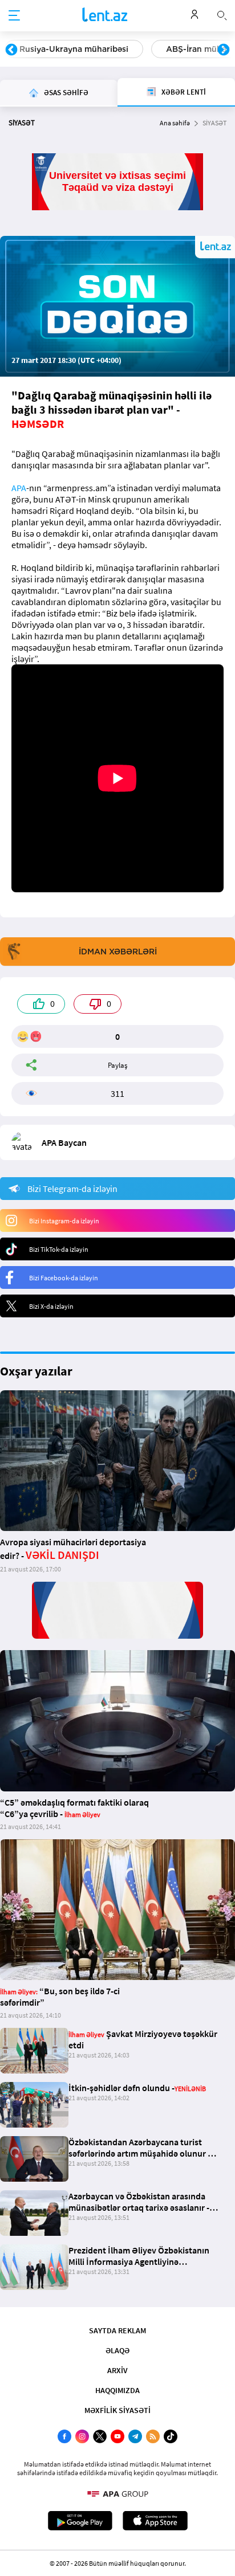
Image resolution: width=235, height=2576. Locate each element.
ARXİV (117, 2370)
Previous (11, 50)
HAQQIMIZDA (117, 2390)
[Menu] (14, 16)
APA (19, 488)
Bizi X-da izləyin (51, 1306)
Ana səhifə (175, 123)
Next (224, 50)
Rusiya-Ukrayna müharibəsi (74, 49)
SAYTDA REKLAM (117, 2330)
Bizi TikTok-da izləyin (59, 1249)
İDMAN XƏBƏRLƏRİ (118, 952)
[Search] (222, 14)
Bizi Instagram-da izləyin (64, 1221)
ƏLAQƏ (117, 2350)
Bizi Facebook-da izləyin (64, 1278)
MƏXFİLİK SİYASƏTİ (117, 2410)
